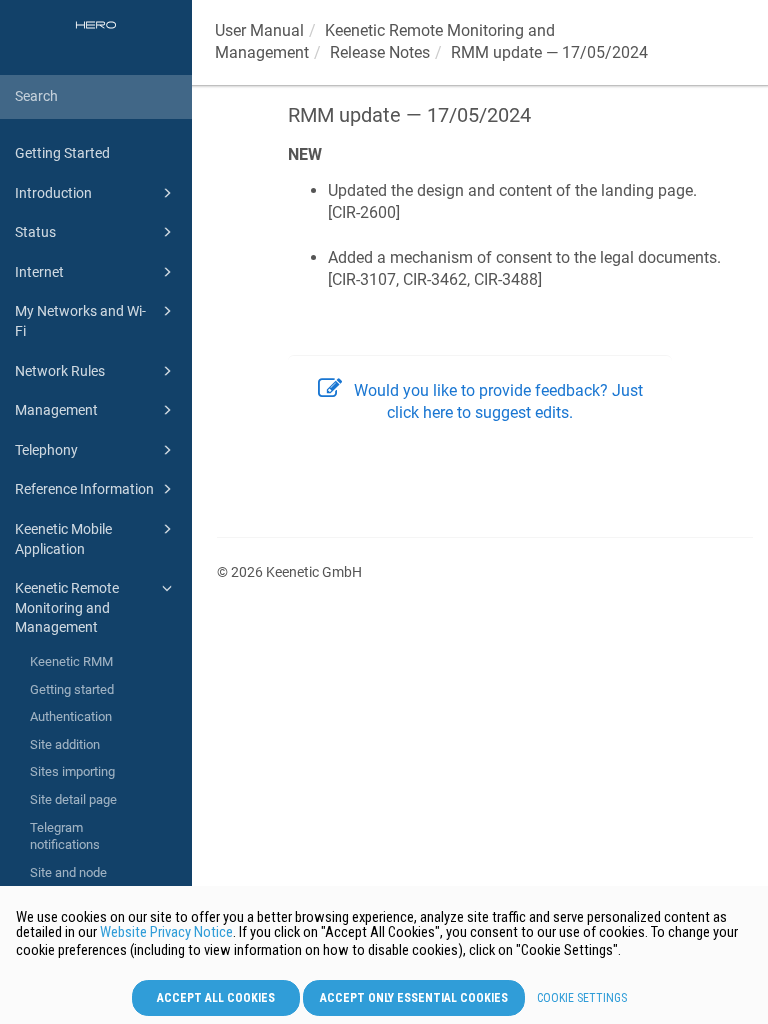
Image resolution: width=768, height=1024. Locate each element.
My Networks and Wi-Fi (80, 321)
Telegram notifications (65, 836)
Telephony (46, 450)
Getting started (72, 689)
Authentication (71, 716)
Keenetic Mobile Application (63, 539)
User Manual (259, 30)
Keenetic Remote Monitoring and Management (67, 607)
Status (35, 232)
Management (56, 410)
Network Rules (60, 371)
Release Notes (380, 52)
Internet (39, 272)
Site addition (65, 744)
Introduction (53, 193)
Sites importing (72, 771)
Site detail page (73, 799)
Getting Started (62, 153)
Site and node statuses (68, 881)
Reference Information (84, 489)
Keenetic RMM (71, 661)
